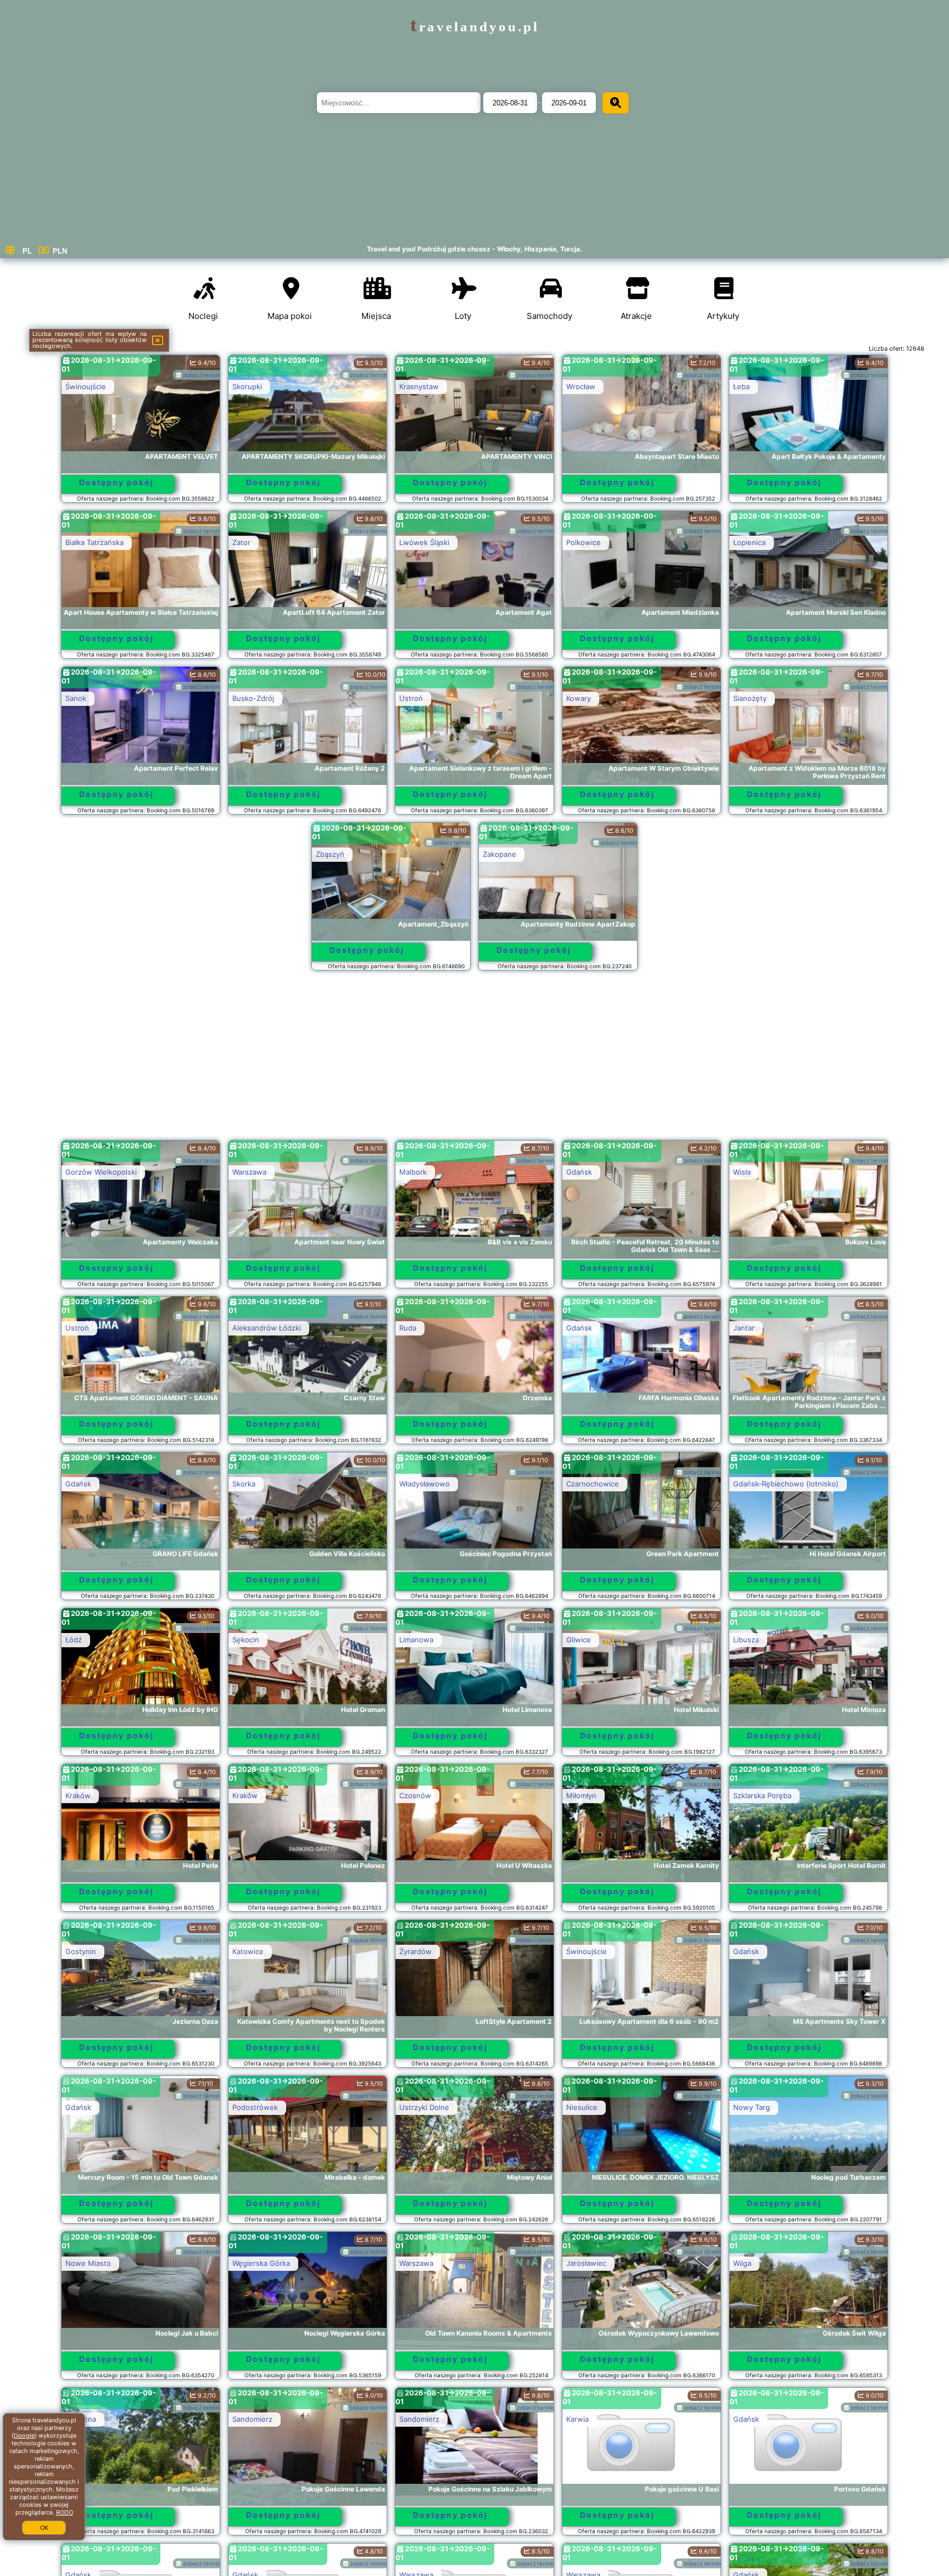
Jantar (744, 1328)
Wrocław (581, 386)
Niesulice (582, 2107)
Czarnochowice (593, 1484)
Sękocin (246, 1640)
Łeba (741, 386)
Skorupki (247, 386)
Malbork (413, 1172)
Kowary (579, 698)
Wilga (742, 2263)
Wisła (742, 1172)
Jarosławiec (586, 2263)
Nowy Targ (752, 2107)
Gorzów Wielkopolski (101, 1172)
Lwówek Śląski (424, 542)
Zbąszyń (330, 854)
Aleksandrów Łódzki (267, 1328)
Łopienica (749, 542)
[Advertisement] (474, 1060)
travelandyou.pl (475, 27)
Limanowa (416, 1640)
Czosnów (415, 1795)
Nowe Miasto (88, 2263)
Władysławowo (425, 1484)
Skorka (244, 1484)
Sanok (76, 698)
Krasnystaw (419, 386)
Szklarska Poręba (762, 1795)
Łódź (74, 1640)
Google (24, 2435)
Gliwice (579, 1640)
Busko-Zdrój (253, 698)
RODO (65, 2512)
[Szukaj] (616, 103)
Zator (241, 542)
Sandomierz (252, 2419)
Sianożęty (750, 698)
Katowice (248, 1951)
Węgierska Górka (261, 2263)
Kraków (78, 1795)
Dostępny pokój (116, 482)
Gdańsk (579, 1172)
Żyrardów (415, 1951)
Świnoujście (86, 386)
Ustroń (411, 698)
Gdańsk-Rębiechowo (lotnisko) (786, 1484)
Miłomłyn (581, 1795)
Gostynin (81, 1951)
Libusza (746, 1640)
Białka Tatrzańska (94, 542)
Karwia (577, 2419)
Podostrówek (255, 2107)
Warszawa (249, 1172)
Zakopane (499, 854)
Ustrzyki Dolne (424, 2107)
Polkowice (584, 542)
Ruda (408, 1328)
